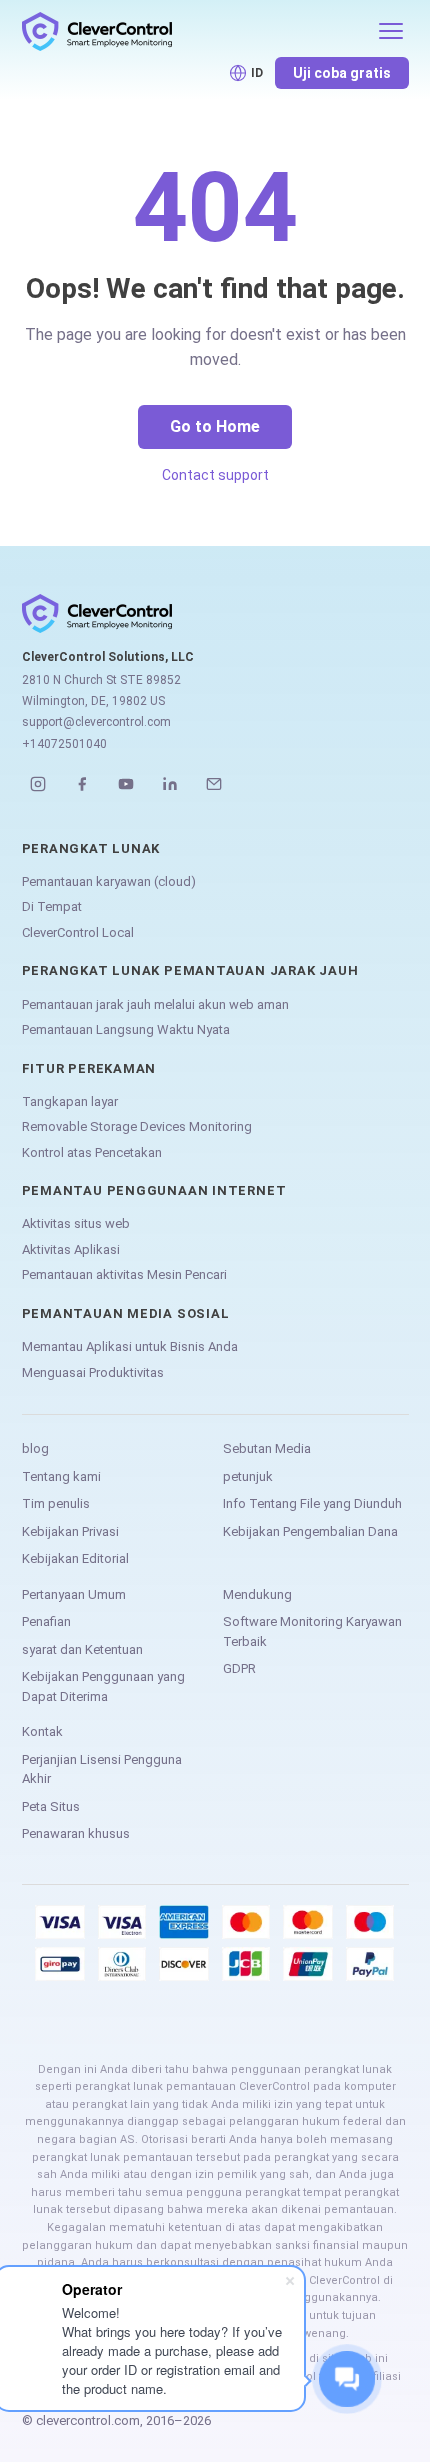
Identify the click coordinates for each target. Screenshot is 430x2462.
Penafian (46, 1621)
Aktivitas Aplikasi (71, 1249)
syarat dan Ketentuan (82, 1649)
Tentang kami (61, 1476)
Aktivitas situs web (76, 1223)
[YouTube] (126, 784)
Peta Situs (51, 1806)
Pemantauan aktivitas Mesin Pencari (124, 1274)
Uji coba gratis (342, 73)
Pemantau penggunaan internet (154, 1190)
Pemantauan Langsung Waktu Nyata (126, 1029)
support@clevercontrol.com (96, 722)
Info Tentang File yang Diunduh (312, 1503)
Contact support (215, 475)
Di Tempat (52, 906)
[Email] (214, 784)
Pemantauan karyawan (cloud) (109, 881)
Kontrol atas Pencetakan (92, 1152)
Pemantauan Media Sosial (126, 1313)
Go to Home (215, 426)
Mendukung (257, 1594)
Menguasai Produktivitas (93, 1372)
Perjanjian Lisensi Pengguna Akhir (102, 1769)
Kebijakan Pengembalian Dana (310, 1531)
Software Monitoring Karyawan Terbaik (312, 1631)
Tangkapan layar (70, 1101)
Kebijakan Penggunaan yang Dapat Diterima (103, 1686)
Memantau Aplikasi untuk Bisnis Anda (130, 1346)
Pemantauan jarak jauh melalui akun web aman (155, 1004)
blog (35, 1448)
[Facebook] (82, 784)
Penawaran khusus (76, 1833)
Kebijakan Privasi (70, 1531)
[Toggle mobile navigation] (391, 31)
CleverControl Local (78, 932)
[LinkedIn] (170, 784)
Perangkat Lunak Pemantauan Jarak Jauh (190, 970)
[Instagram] (38, 784)
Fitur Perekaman (89, 1068)
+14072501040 (64, 744)
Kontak (42, 1731)
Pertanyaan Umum (74, 1594)
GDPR (239, 1668)
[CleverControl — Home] (193, 31)
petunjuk (248, 1476)
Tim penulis (56, 1503)
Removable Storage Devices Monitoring (137, 1126)
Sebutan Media (267, 1448)
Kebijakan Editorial (75, 1558)
